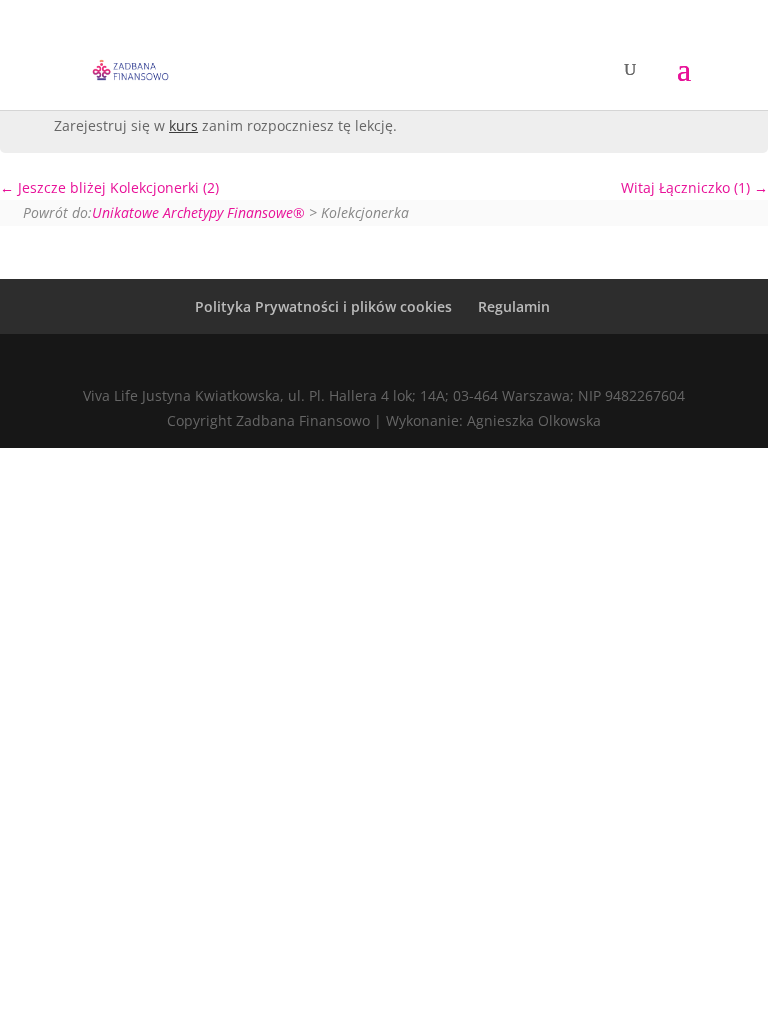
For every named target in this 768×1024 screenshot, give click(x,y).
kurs (183, 125)
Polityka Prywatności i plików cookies (323, 306)
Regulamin (514, 306)
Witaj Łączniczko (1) (687, 187)
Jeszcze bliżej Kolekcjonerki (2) (116, 187)
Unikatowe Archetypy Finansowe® (198, 212)
